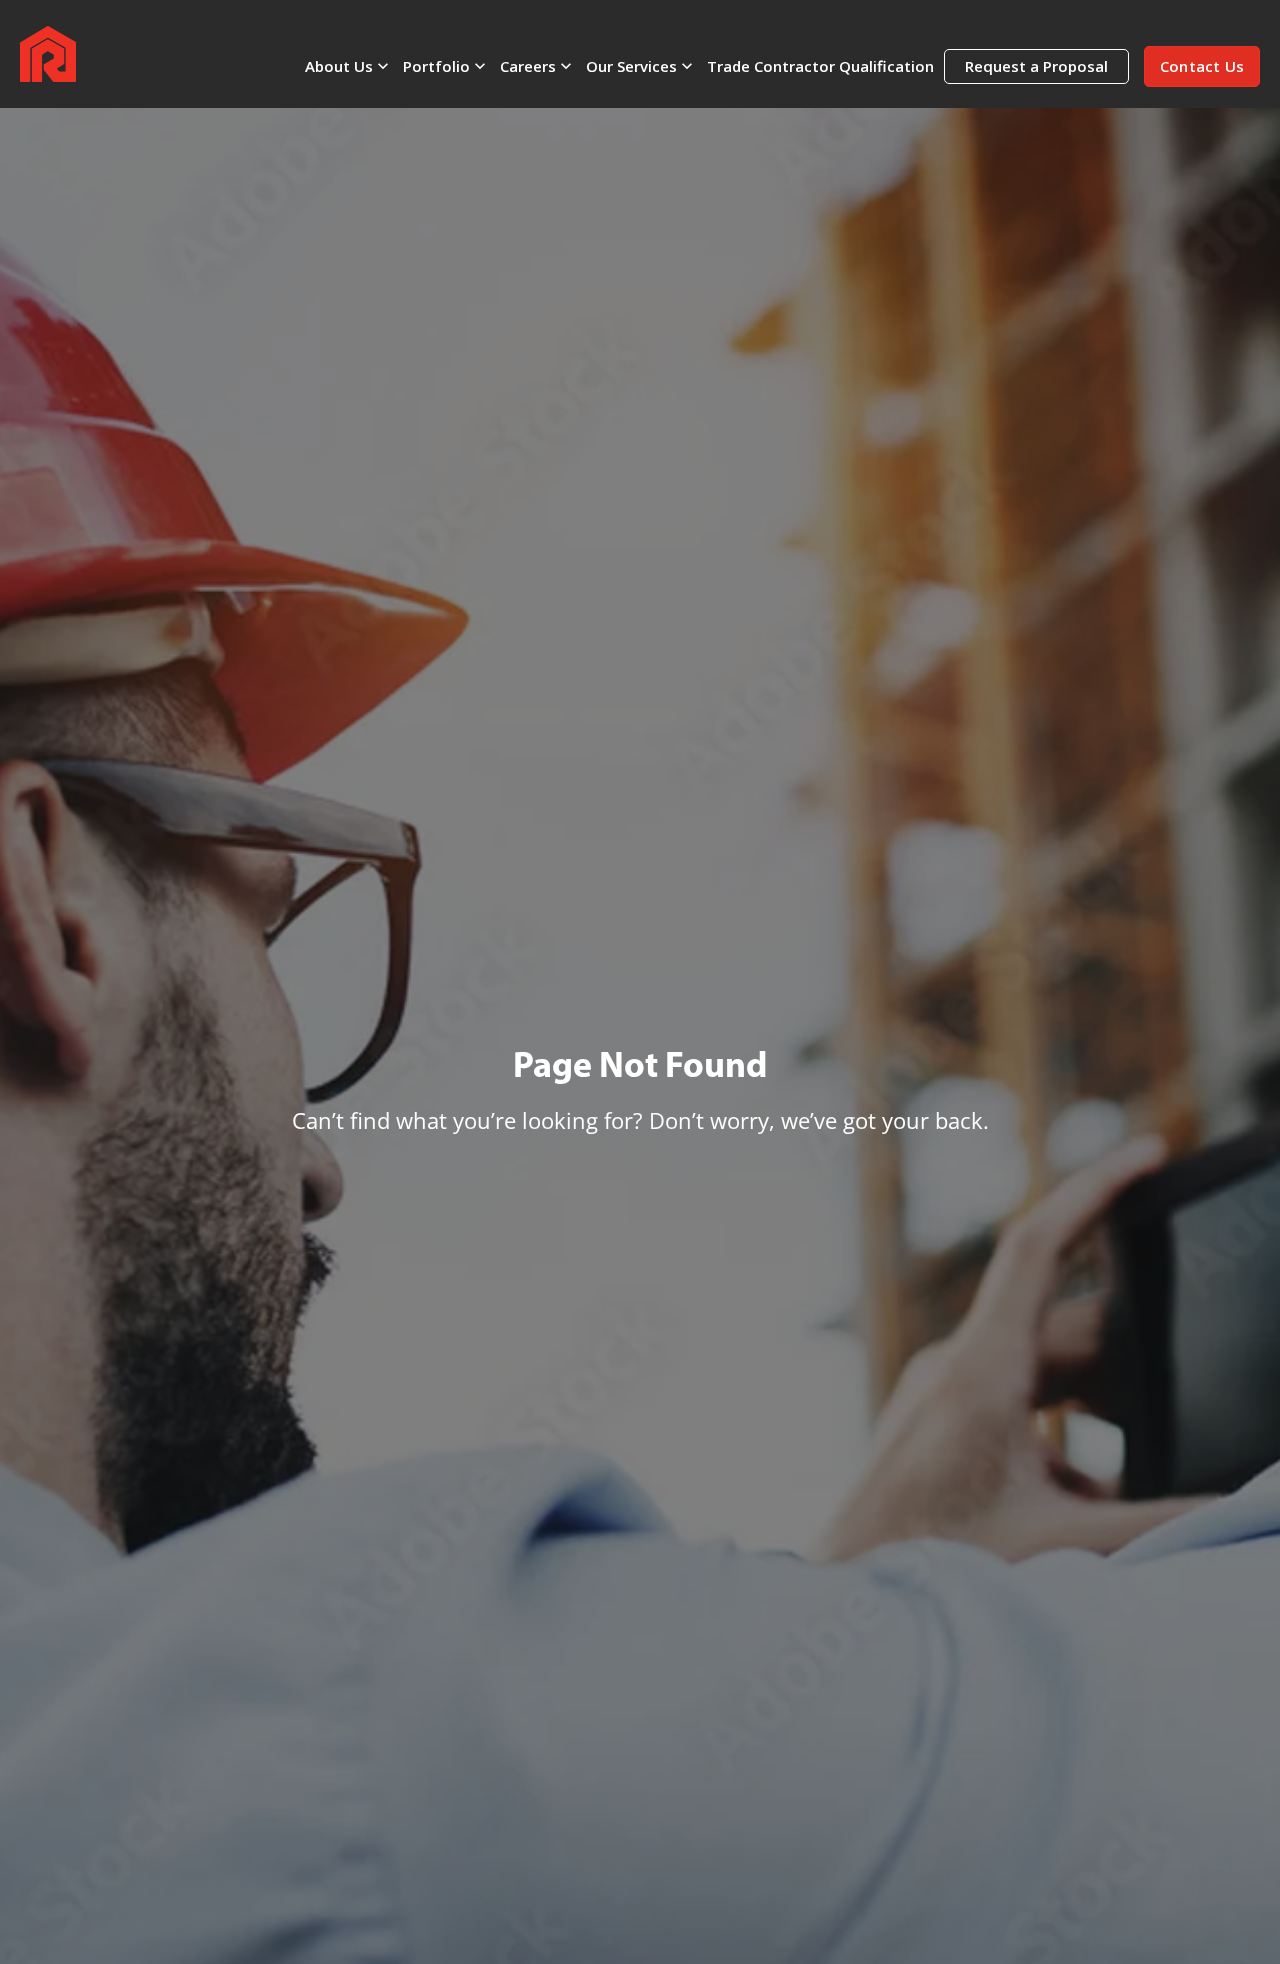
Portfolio (436, 66)
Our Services (631, 66)
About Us (339, 66)
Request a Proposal (1036, 66)
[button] (1202, 66)
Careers (528, 66)
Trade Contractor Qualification (820, 66)
